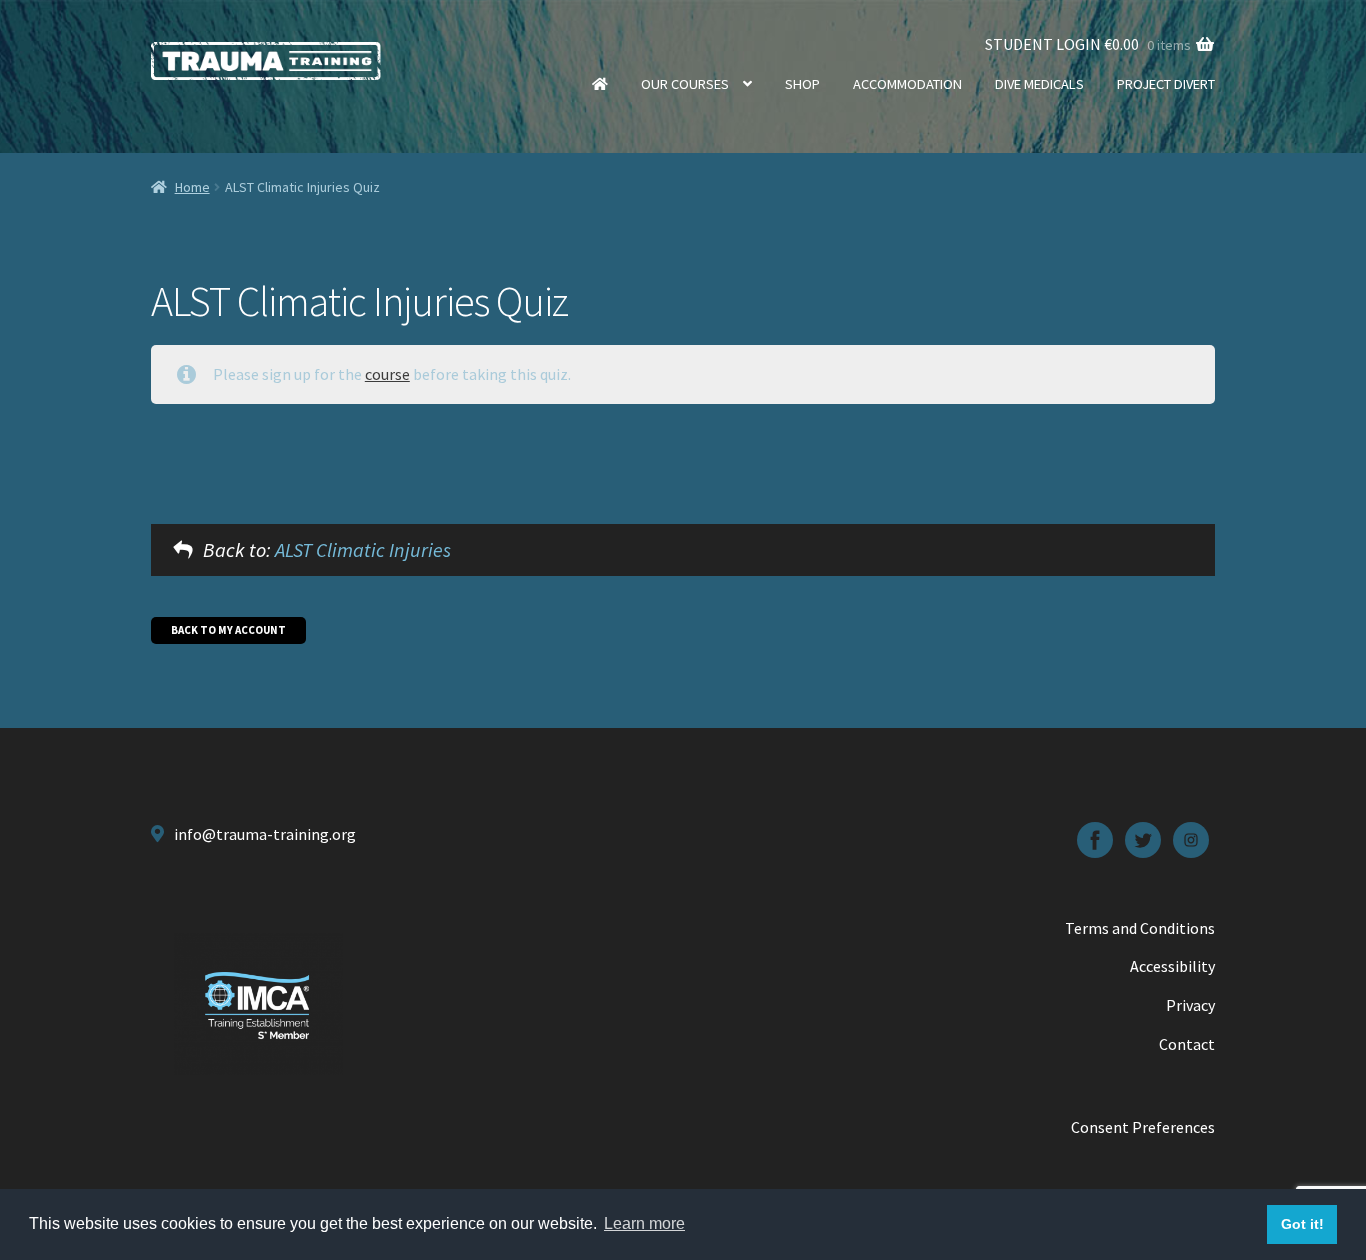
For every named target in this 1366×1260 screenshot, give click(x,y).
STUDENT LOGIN (1043, 44)
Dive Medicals (1039, 84)
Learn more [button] (644, 1223)
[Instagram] (1191, 840)
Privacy (1190, 1005)
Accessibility (1172, 966)
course (387, 374)
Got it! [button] (1302, 1224)
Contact (1187, 1044)
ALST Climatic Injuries (363, 549)
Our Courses (685, 84)
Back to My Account (228, 630)
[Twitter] (1143, 840)
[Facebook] (1095, 840)
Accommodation (907, 84)
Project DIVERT (1166, 84)
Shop (802, 84)
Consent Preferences (1143, 1127)
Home (600, 84)
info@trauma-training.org (265, 834)
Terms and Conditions (1140, 928)
